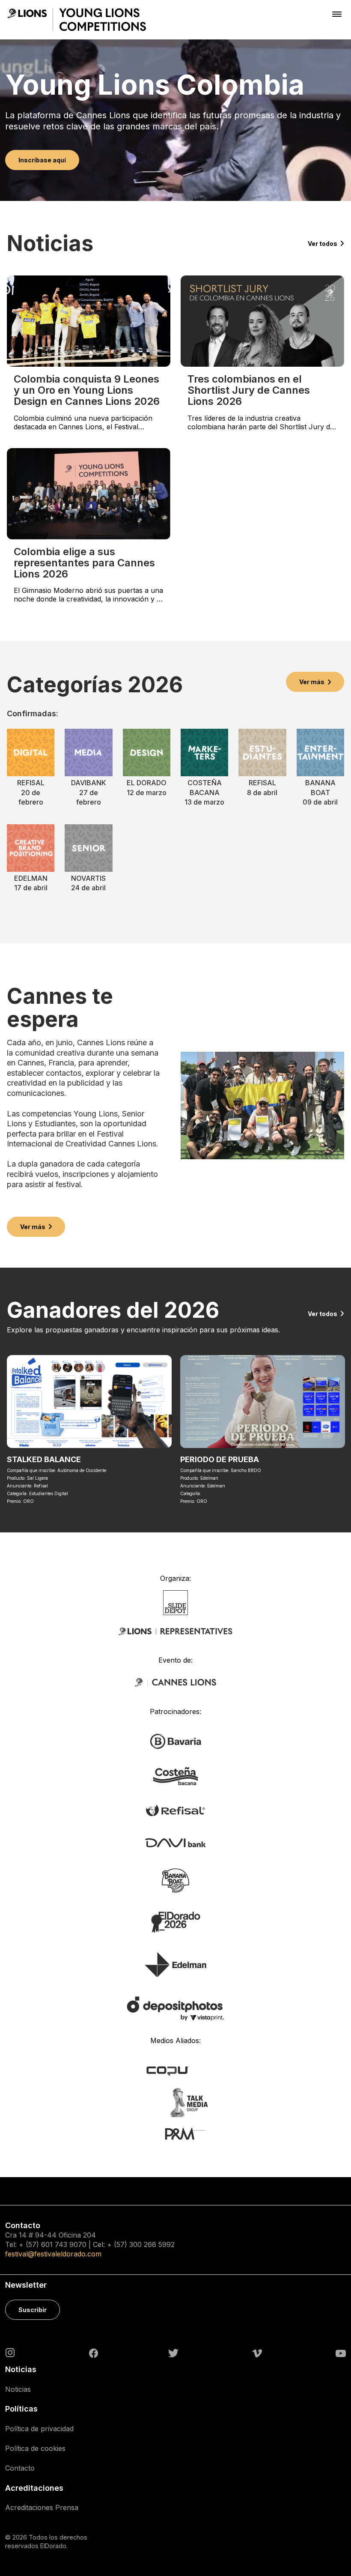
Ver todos (323, 244)
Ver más (312, 682)
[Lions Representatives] (175, 1631)
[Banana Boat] (175, 1880)
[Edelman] (175, 1964)
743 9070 (71, 2244)
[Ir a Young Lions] (77, 20)
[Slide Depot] (176, 1602)
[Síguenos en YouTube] (341, 2353)
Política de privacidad (39, 2429)
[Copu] (176, 2070)
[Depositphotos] (175, 2008)
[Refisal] (175, 1810)
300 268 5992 (152, 2244)
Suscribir (33, 2310)
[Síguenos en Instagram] (10, 2352)
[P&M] (176, 2133)
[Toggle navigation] (337, 14)
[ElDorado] (175, 1922)
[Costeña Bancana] (175, 1776)
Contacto (20, 2468)
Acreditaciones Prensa (42, 2507)
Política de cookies (35, 2448)
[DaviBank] (175, 1842)
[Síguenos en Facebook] (94, 2353)
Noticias (18, 2389)
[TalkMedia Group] (175, 2102)
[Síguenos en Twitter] (173, 2352)
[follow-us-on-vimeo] (257, 2353)
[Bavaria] (175, 1741)
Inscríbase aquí (42, 160)
